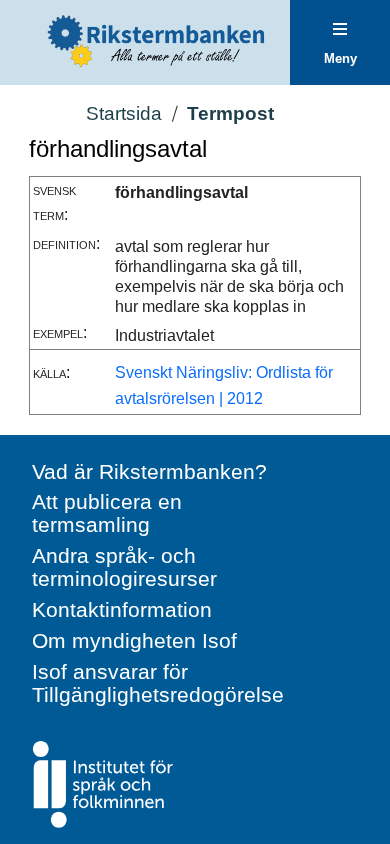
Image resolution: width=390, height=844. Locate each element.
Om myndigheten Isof (134, 640)
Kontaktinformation (122, 609)
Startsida (124, 113)
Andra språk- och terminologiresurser (124, 567)
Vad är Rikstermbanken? (149, 471)
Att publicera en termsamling (107, 513)
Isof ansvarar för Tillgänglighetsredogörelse (158, 683)
